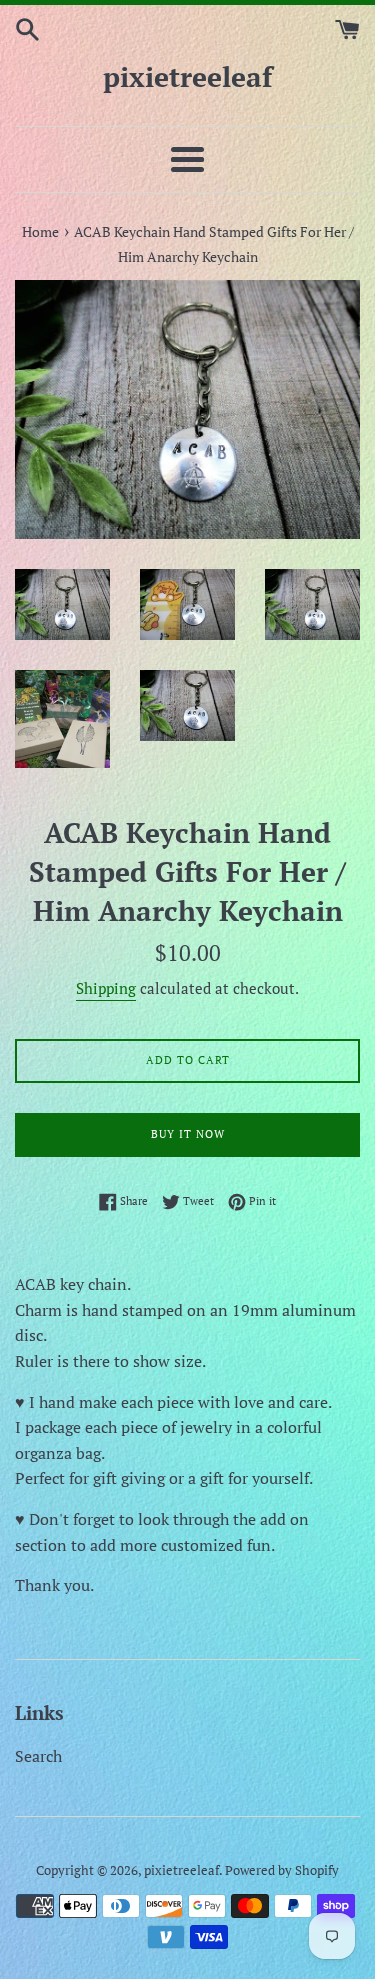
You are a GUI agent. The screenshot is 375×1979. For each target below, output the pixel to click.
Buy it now (188, 1134)
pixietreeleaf (187, 76)
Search (38, 1756)
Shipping (106, 988)
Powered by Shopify (282, 1870)
